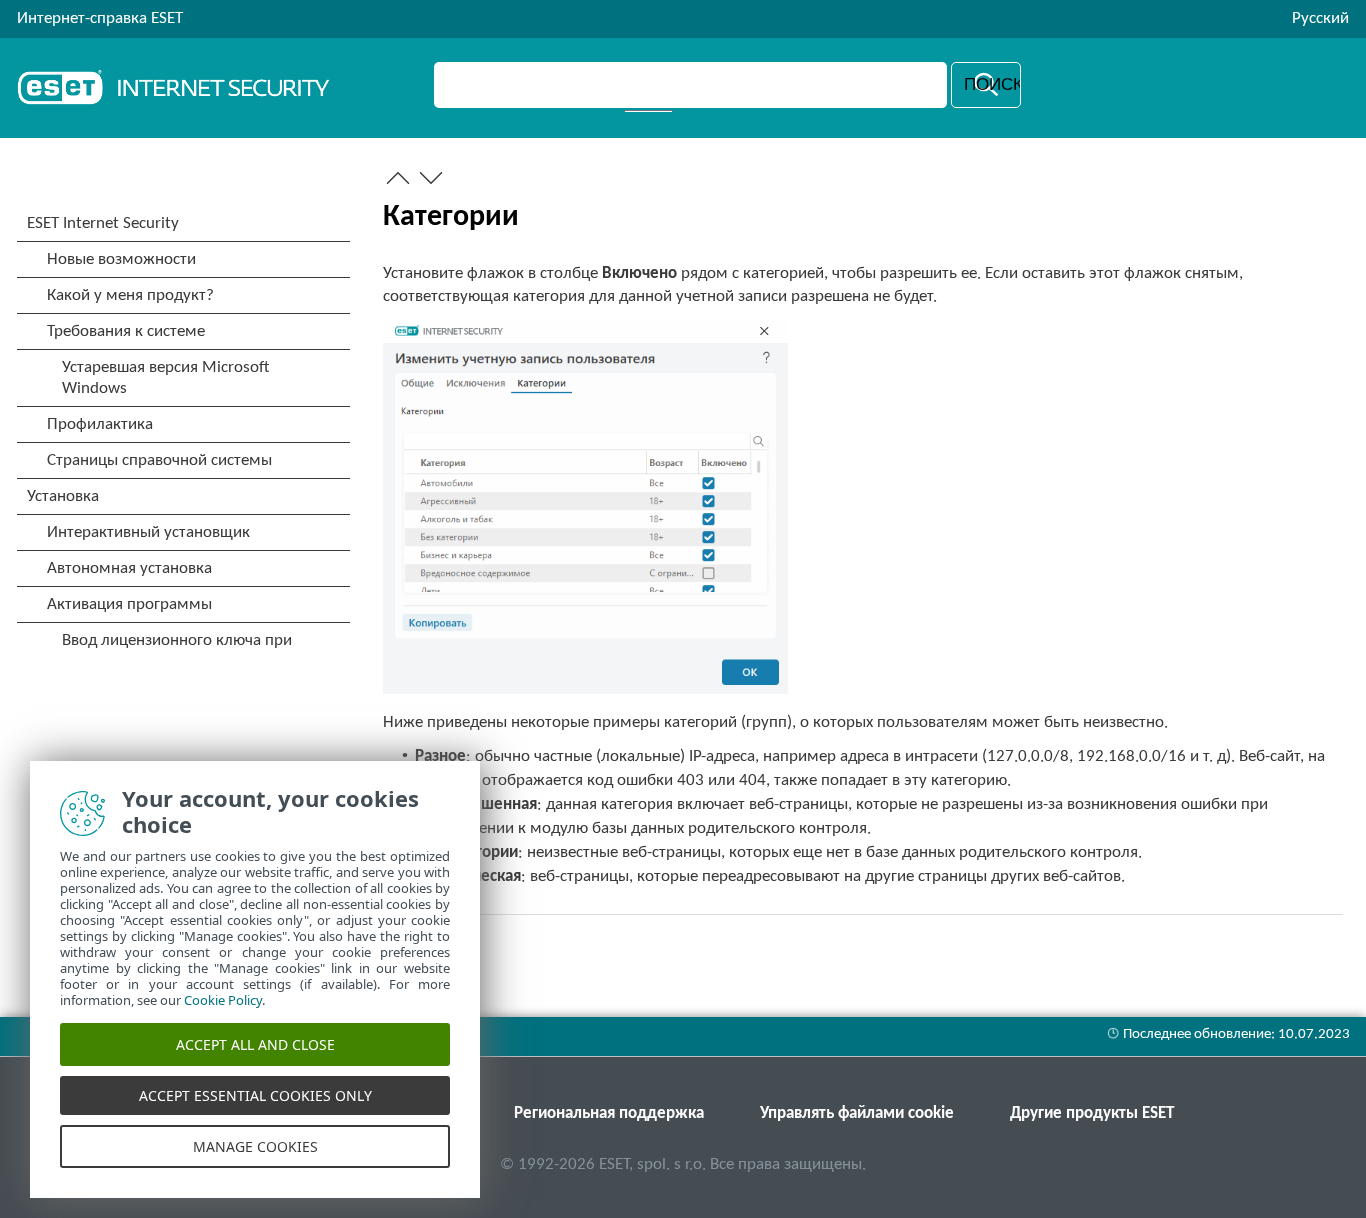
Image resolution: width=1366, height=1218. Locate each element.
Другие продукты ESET (1092, 1113)
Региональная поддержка (609, 1113)
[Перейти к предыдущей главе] (398, 178)
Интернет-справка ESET (100, 18)
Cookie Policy (223, 1000)
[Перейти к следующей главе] (431, 178)
